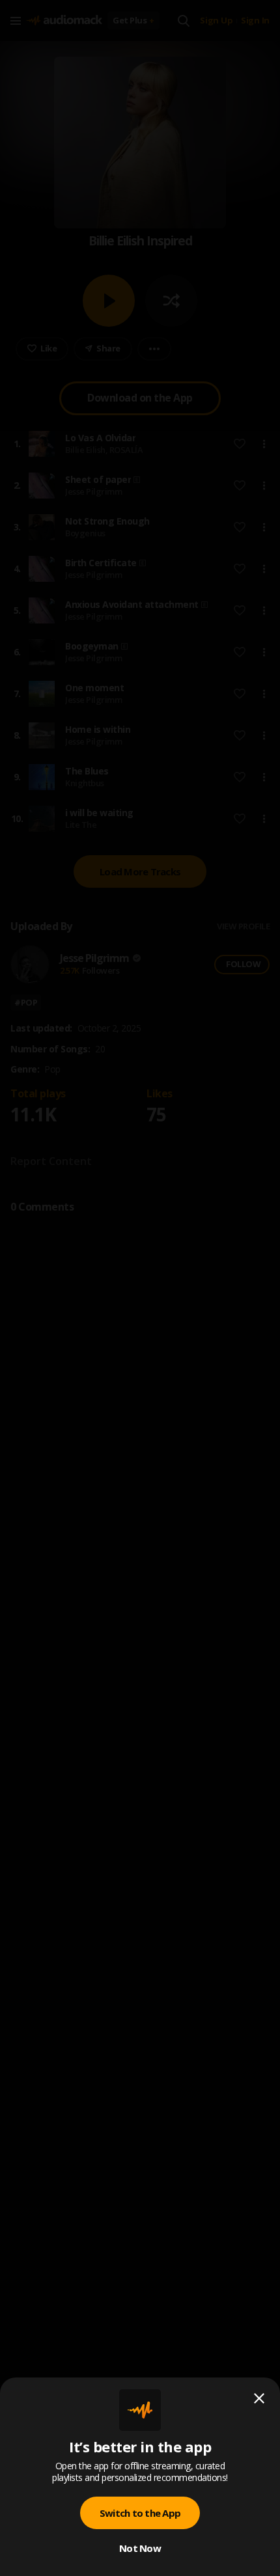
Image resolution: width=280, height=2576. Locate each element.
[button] (140, 1288)
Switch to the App (140, 2513)
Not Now (140, 2548)
